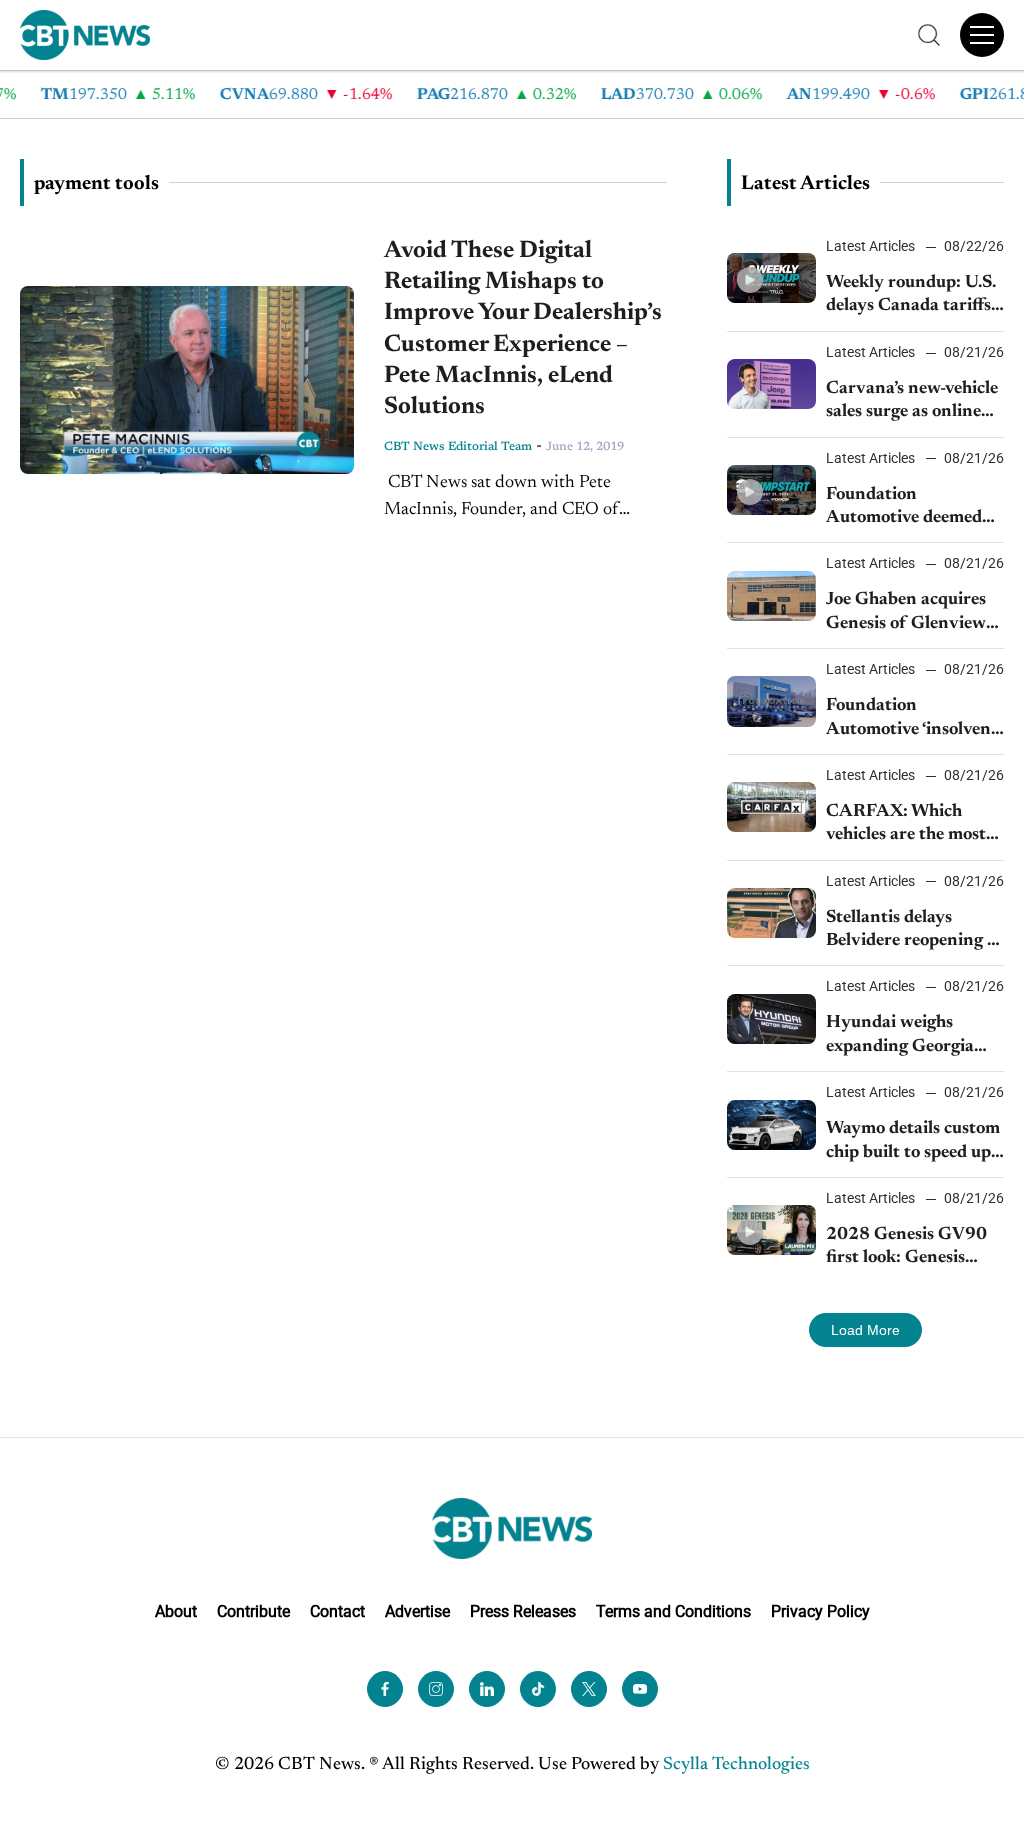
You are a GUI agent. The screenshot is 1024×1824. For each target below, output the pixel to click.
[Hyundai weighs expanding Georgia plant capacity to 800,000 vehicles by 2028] (771, 1019)
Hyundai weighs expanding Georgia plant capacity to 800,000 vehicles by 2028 (905, 1036)
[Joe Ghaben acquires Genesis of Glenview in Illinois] (771, 596)
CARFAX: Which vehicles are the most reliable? (906, 825)
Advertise (417, 1611)
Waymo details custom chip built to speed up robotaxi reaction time (913, 1142)
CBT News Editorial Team (458, 447)
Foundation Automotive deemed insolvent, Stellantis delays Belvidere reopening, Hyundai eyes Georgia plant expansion (904, 508)
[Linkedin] (487, 1689)
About (176, 1611)
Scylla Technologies (736, 1765)
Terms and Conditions (673, 1611)
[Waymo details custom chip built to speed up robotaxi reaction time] (771, 1125)
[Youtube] (640, 1689)
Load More (865, 1330)
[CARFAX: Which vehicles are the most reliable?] (771, 807)
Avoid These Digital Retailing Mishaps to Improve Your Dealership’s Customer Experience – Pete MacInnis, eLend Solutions (523, 329)
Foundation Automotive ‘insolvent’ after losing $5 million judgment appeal (913, 719)
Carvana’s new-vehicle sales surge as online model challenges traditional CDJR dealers (912, 402)
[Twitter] (589, 1689)
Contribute (253, 1611)
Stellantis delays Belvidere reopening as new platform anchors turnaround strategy (914, 931)
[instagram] (436, 1689)
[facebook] (385, 1689)
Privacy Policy (820, 1611)
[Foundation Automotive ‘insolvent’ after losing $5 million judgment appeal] (771, 701)
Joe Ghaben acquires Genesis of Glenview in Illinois (906, 613)
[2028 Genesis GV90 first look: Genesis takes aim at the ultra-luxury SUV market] (771, 1230)
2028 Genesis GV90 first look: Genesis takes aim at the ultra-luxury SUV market (912, 1248)
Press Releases (523, 1611)
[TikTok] (538, 1689)
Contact (337, 1611)
